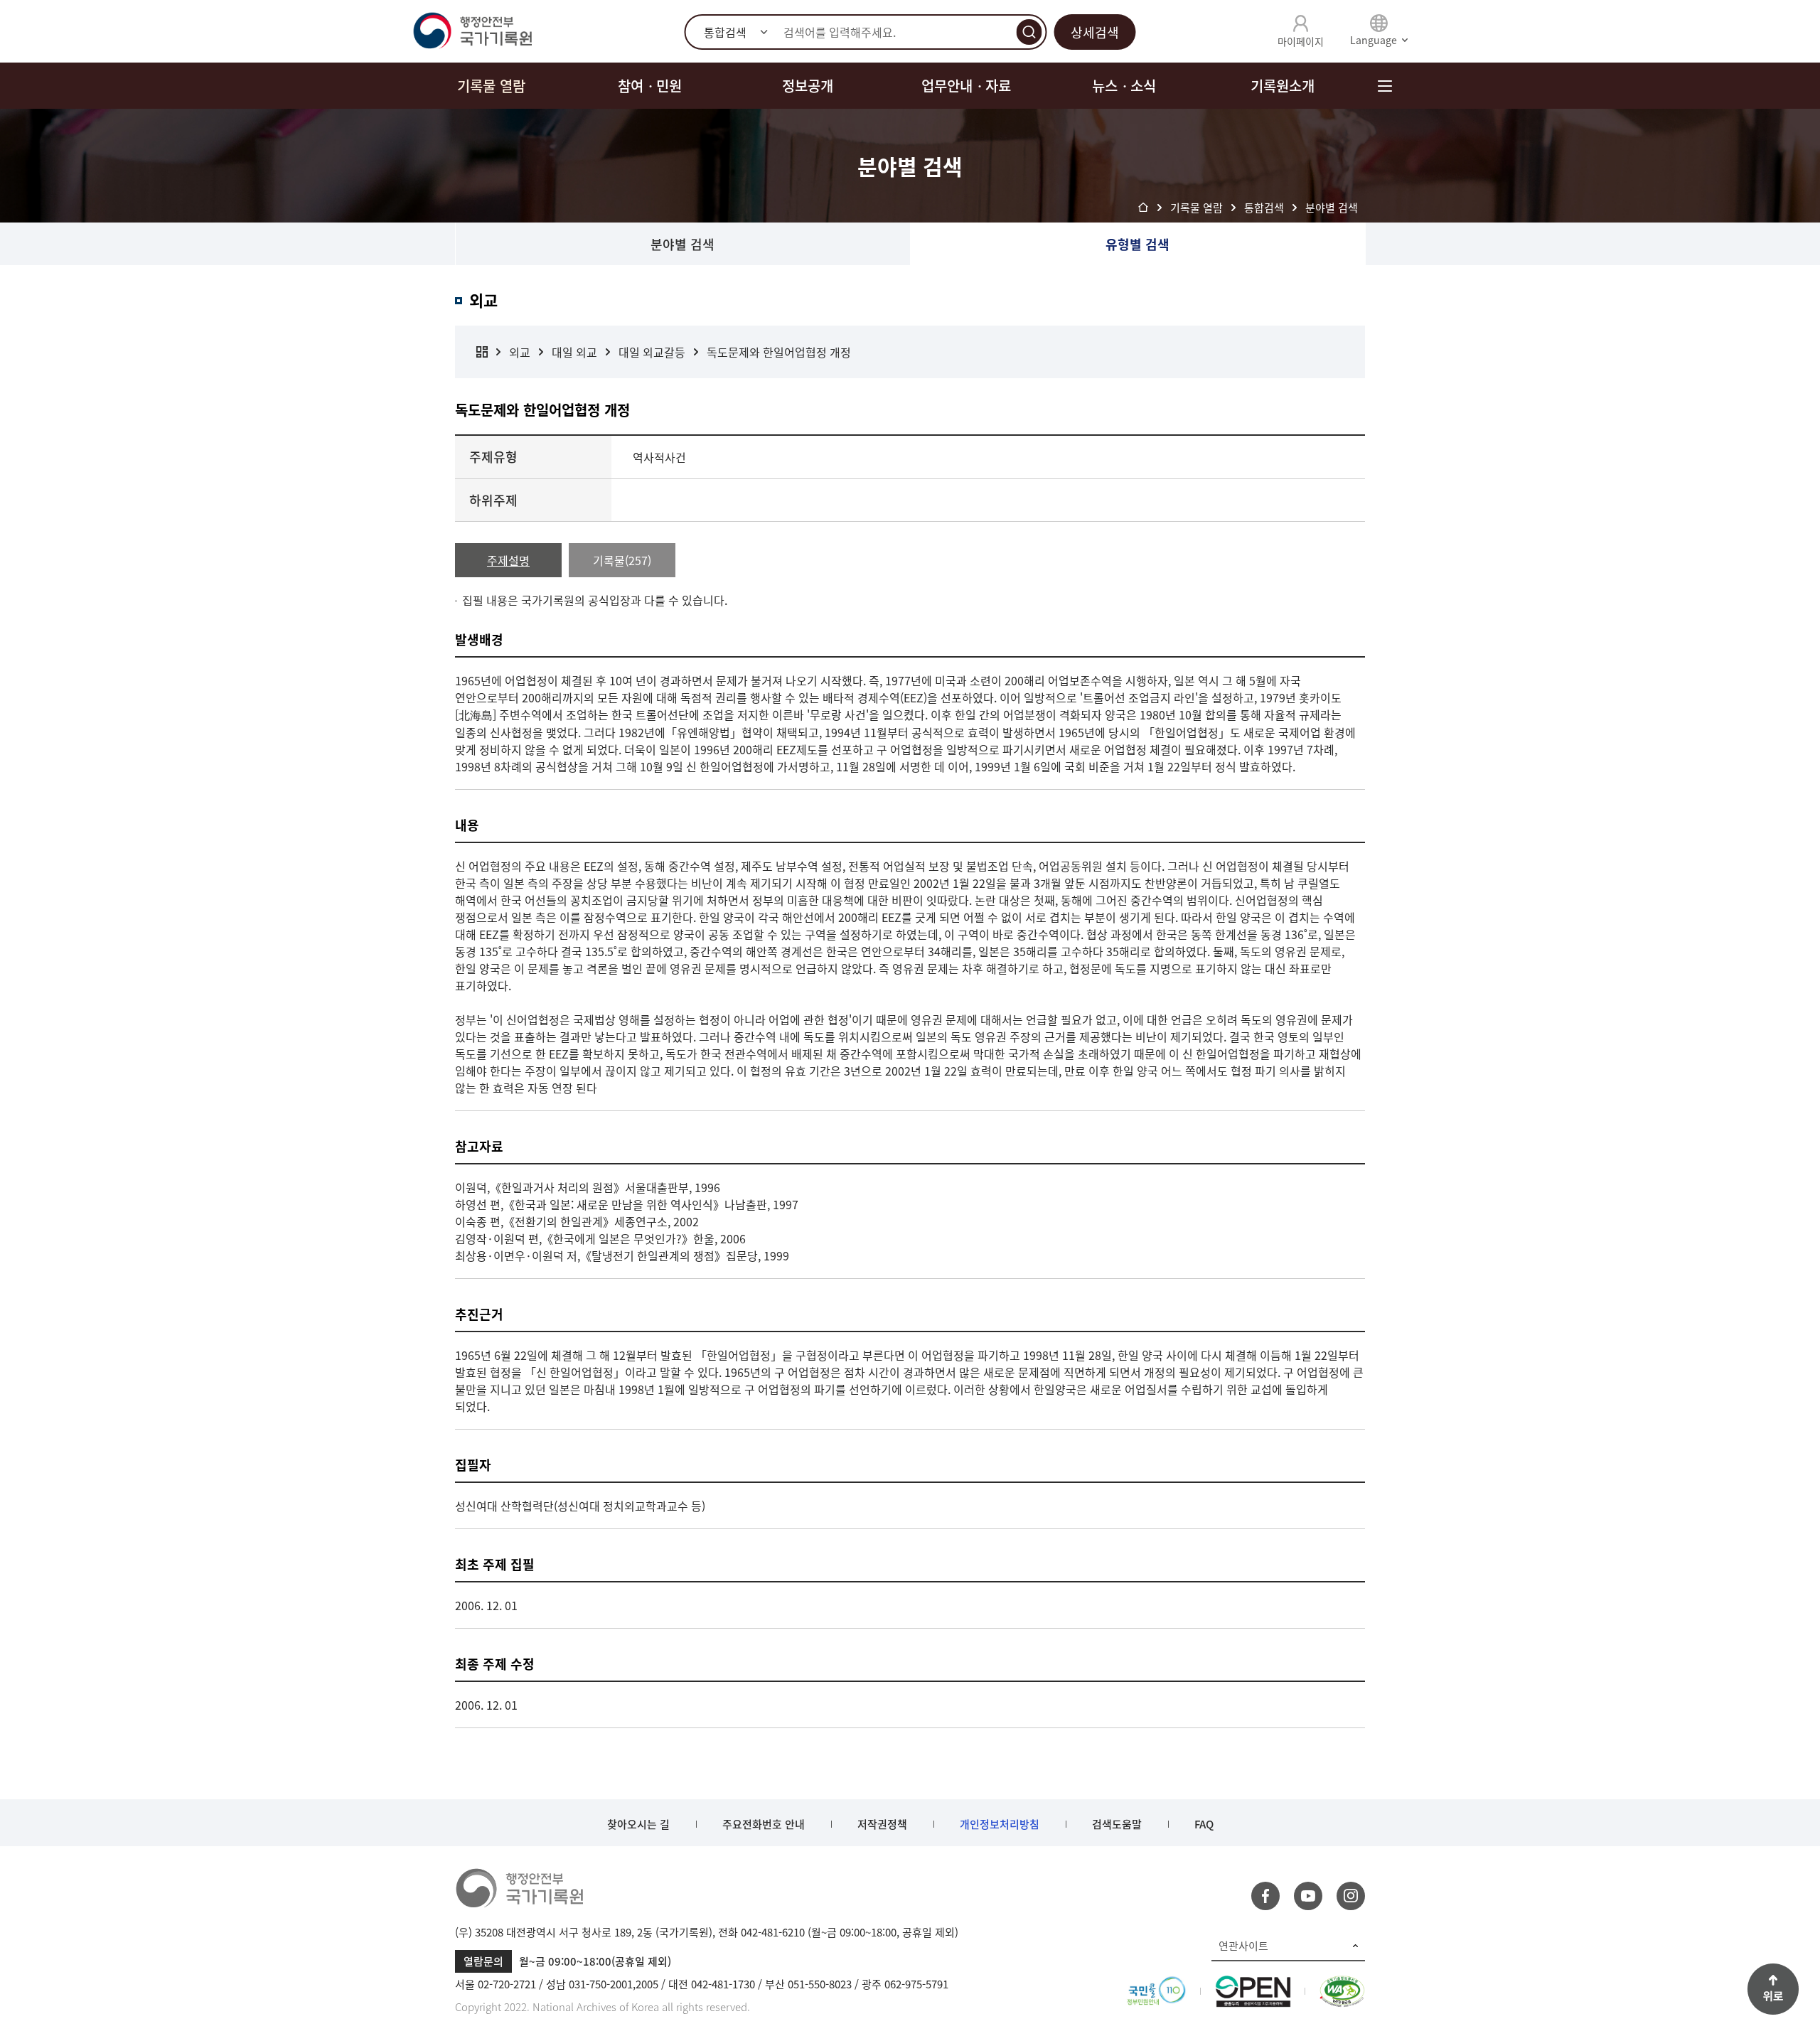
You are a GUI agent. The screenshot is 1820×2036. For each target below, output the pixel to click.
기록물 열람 (491, 86)
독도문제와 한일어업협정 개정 (779, 352)
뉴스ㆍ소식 (1124, 86)
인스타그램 (1351, 1896)
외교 (520, 352)
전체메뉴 (1385, 86)
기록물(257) (622, 560)
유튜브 (1308, 1896)
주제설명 (508, 560)
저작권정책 (882, 1824)
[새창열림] (1156, 1984)
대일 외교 (574, 352)
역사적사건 (659, 457)
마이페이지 (1301, 41)
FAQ (1204, 1824)
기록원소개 (1283, 86)
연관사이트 (1243, 1946)
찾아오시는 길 (638, 1824)
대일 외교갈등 (652, 352)
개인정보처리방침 (1000, 1824)
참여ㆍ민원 (650, 86)
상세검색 (1095, 32)
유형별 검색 (1137, 244)
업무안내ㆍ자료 (966, 86)
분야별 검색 (682, 244)
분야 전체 (482, 352)
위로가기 (1773, 1989)
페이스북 (1265, 1896)
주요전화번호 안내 (764, 1824)
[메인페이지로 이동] (472, 31)
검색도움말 (1117, 1824)
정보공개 (808, 86)
